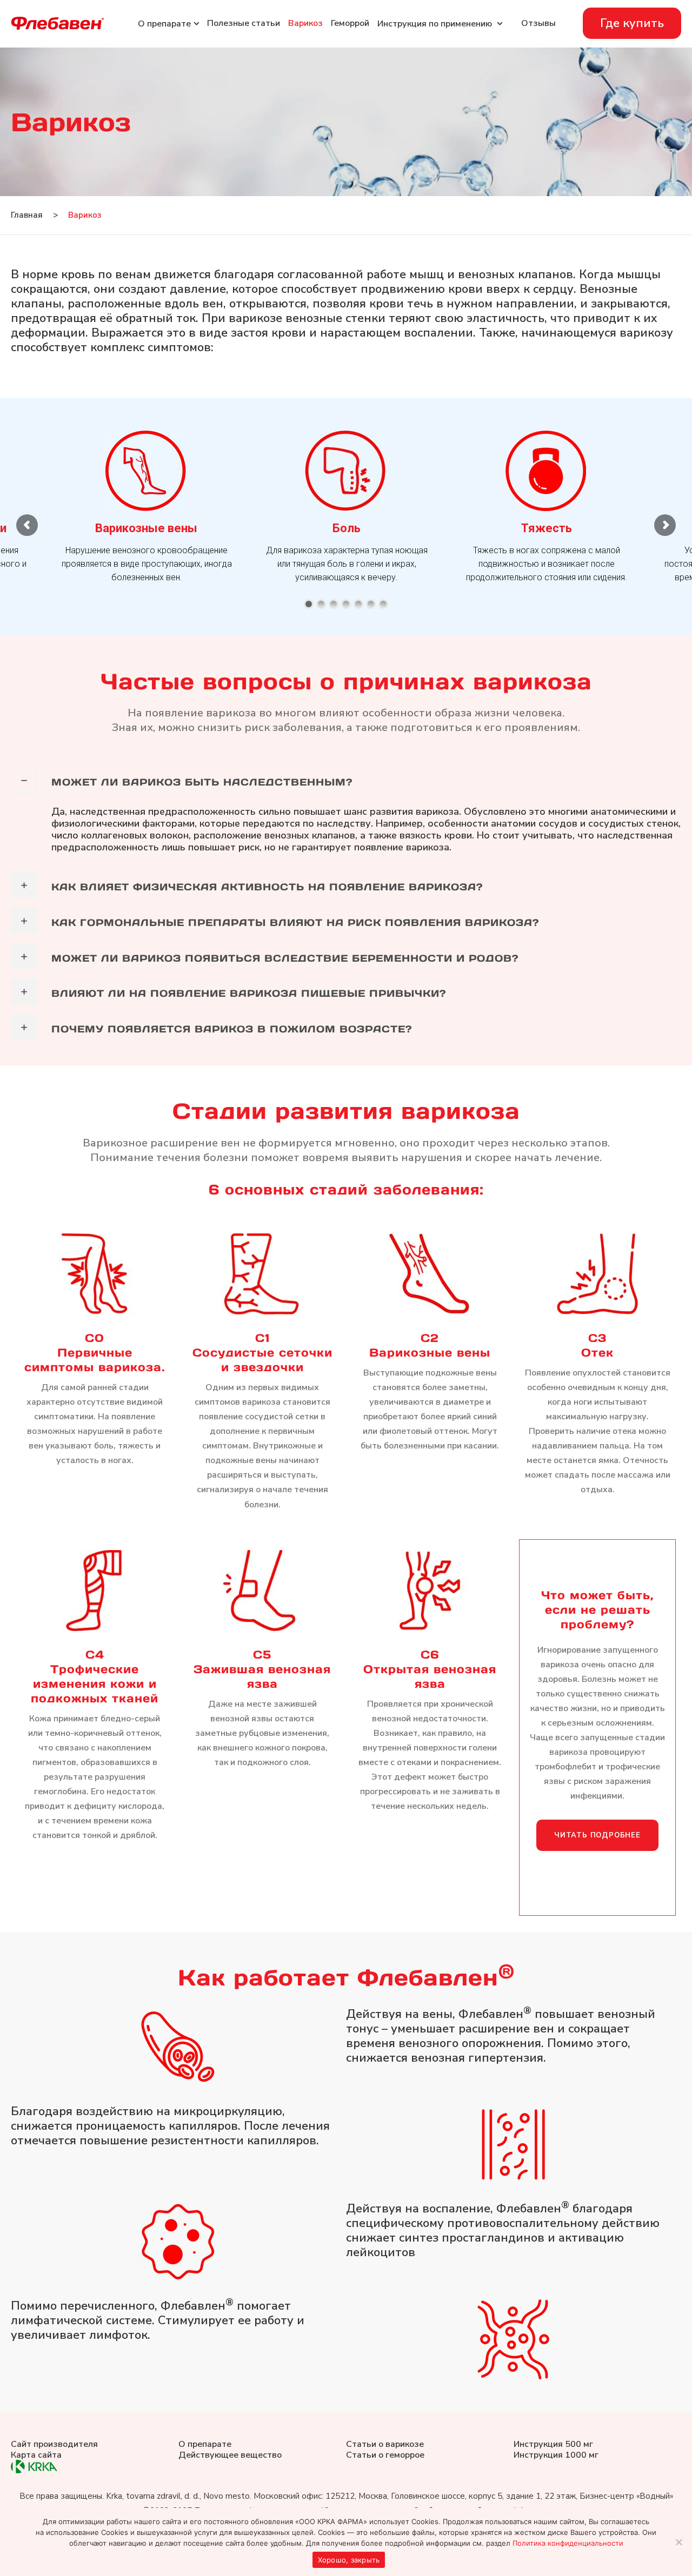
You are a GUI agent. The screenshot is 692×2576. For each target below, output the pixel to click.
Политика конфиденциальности (568, 2543)
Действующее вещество (230, 2455)
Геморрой (350, 23)
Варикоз (305, 23)
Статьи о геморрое (385, 2455)
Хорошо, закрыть (349, 2560)
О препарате (205, 2444)
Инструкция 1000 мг (556, 2455)
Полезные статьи (244, 23)
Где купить (632, 23)
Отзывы (538, 23)
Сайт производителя (54, 2444)
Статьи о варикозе (385, 2444)
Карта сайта (36, 2455)
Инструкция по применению (436, 24)
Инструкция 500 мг (553, 2444)
